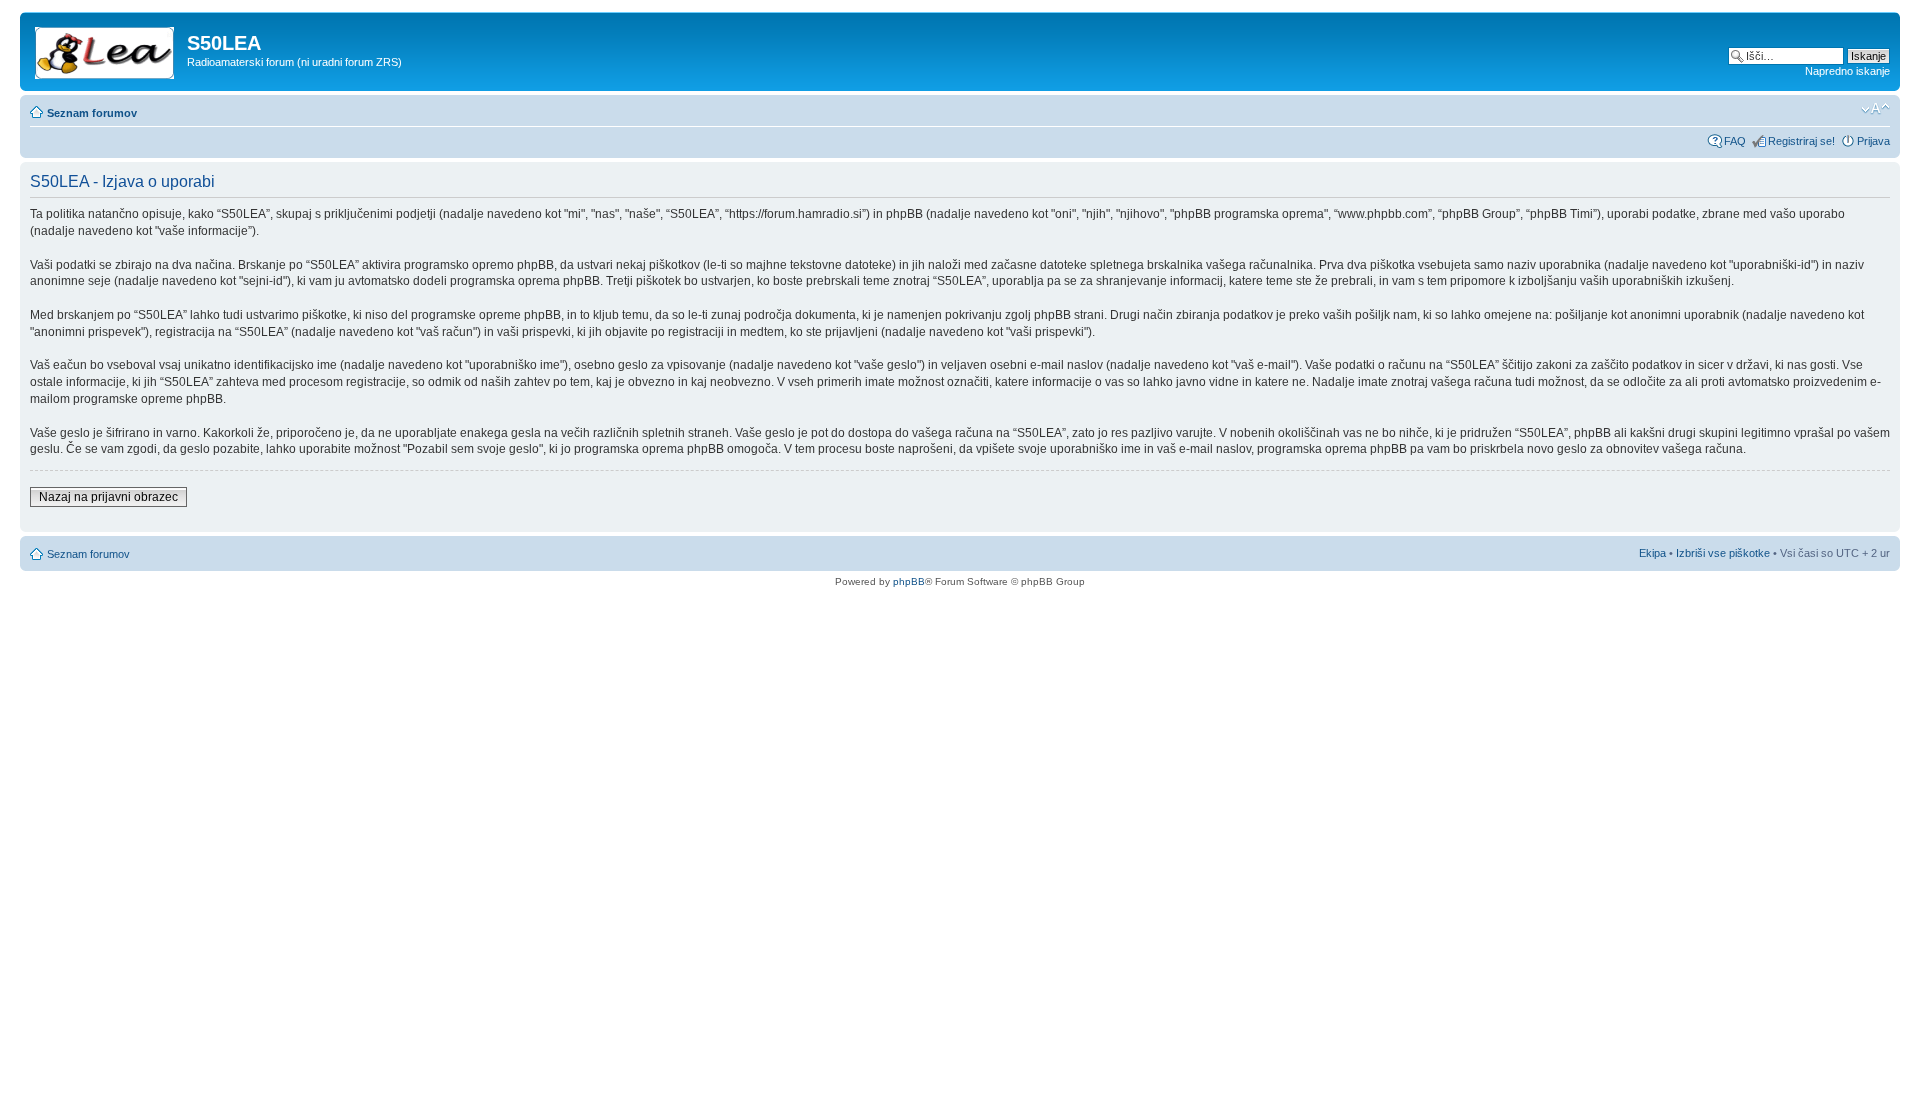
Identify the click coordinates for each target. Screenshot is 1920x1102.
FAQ (1735, 141)
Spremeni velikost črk (1875, 109)
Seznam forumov (92, 113)
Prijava (1873, 141)
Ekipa (1652, 553)
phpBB (909, 581)
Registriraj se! (1801, 141)
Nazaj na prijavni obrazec (108, 497)
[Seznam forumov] (106, 49)
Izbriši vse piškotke (1724, 553)
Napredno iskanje (1847, 71)
